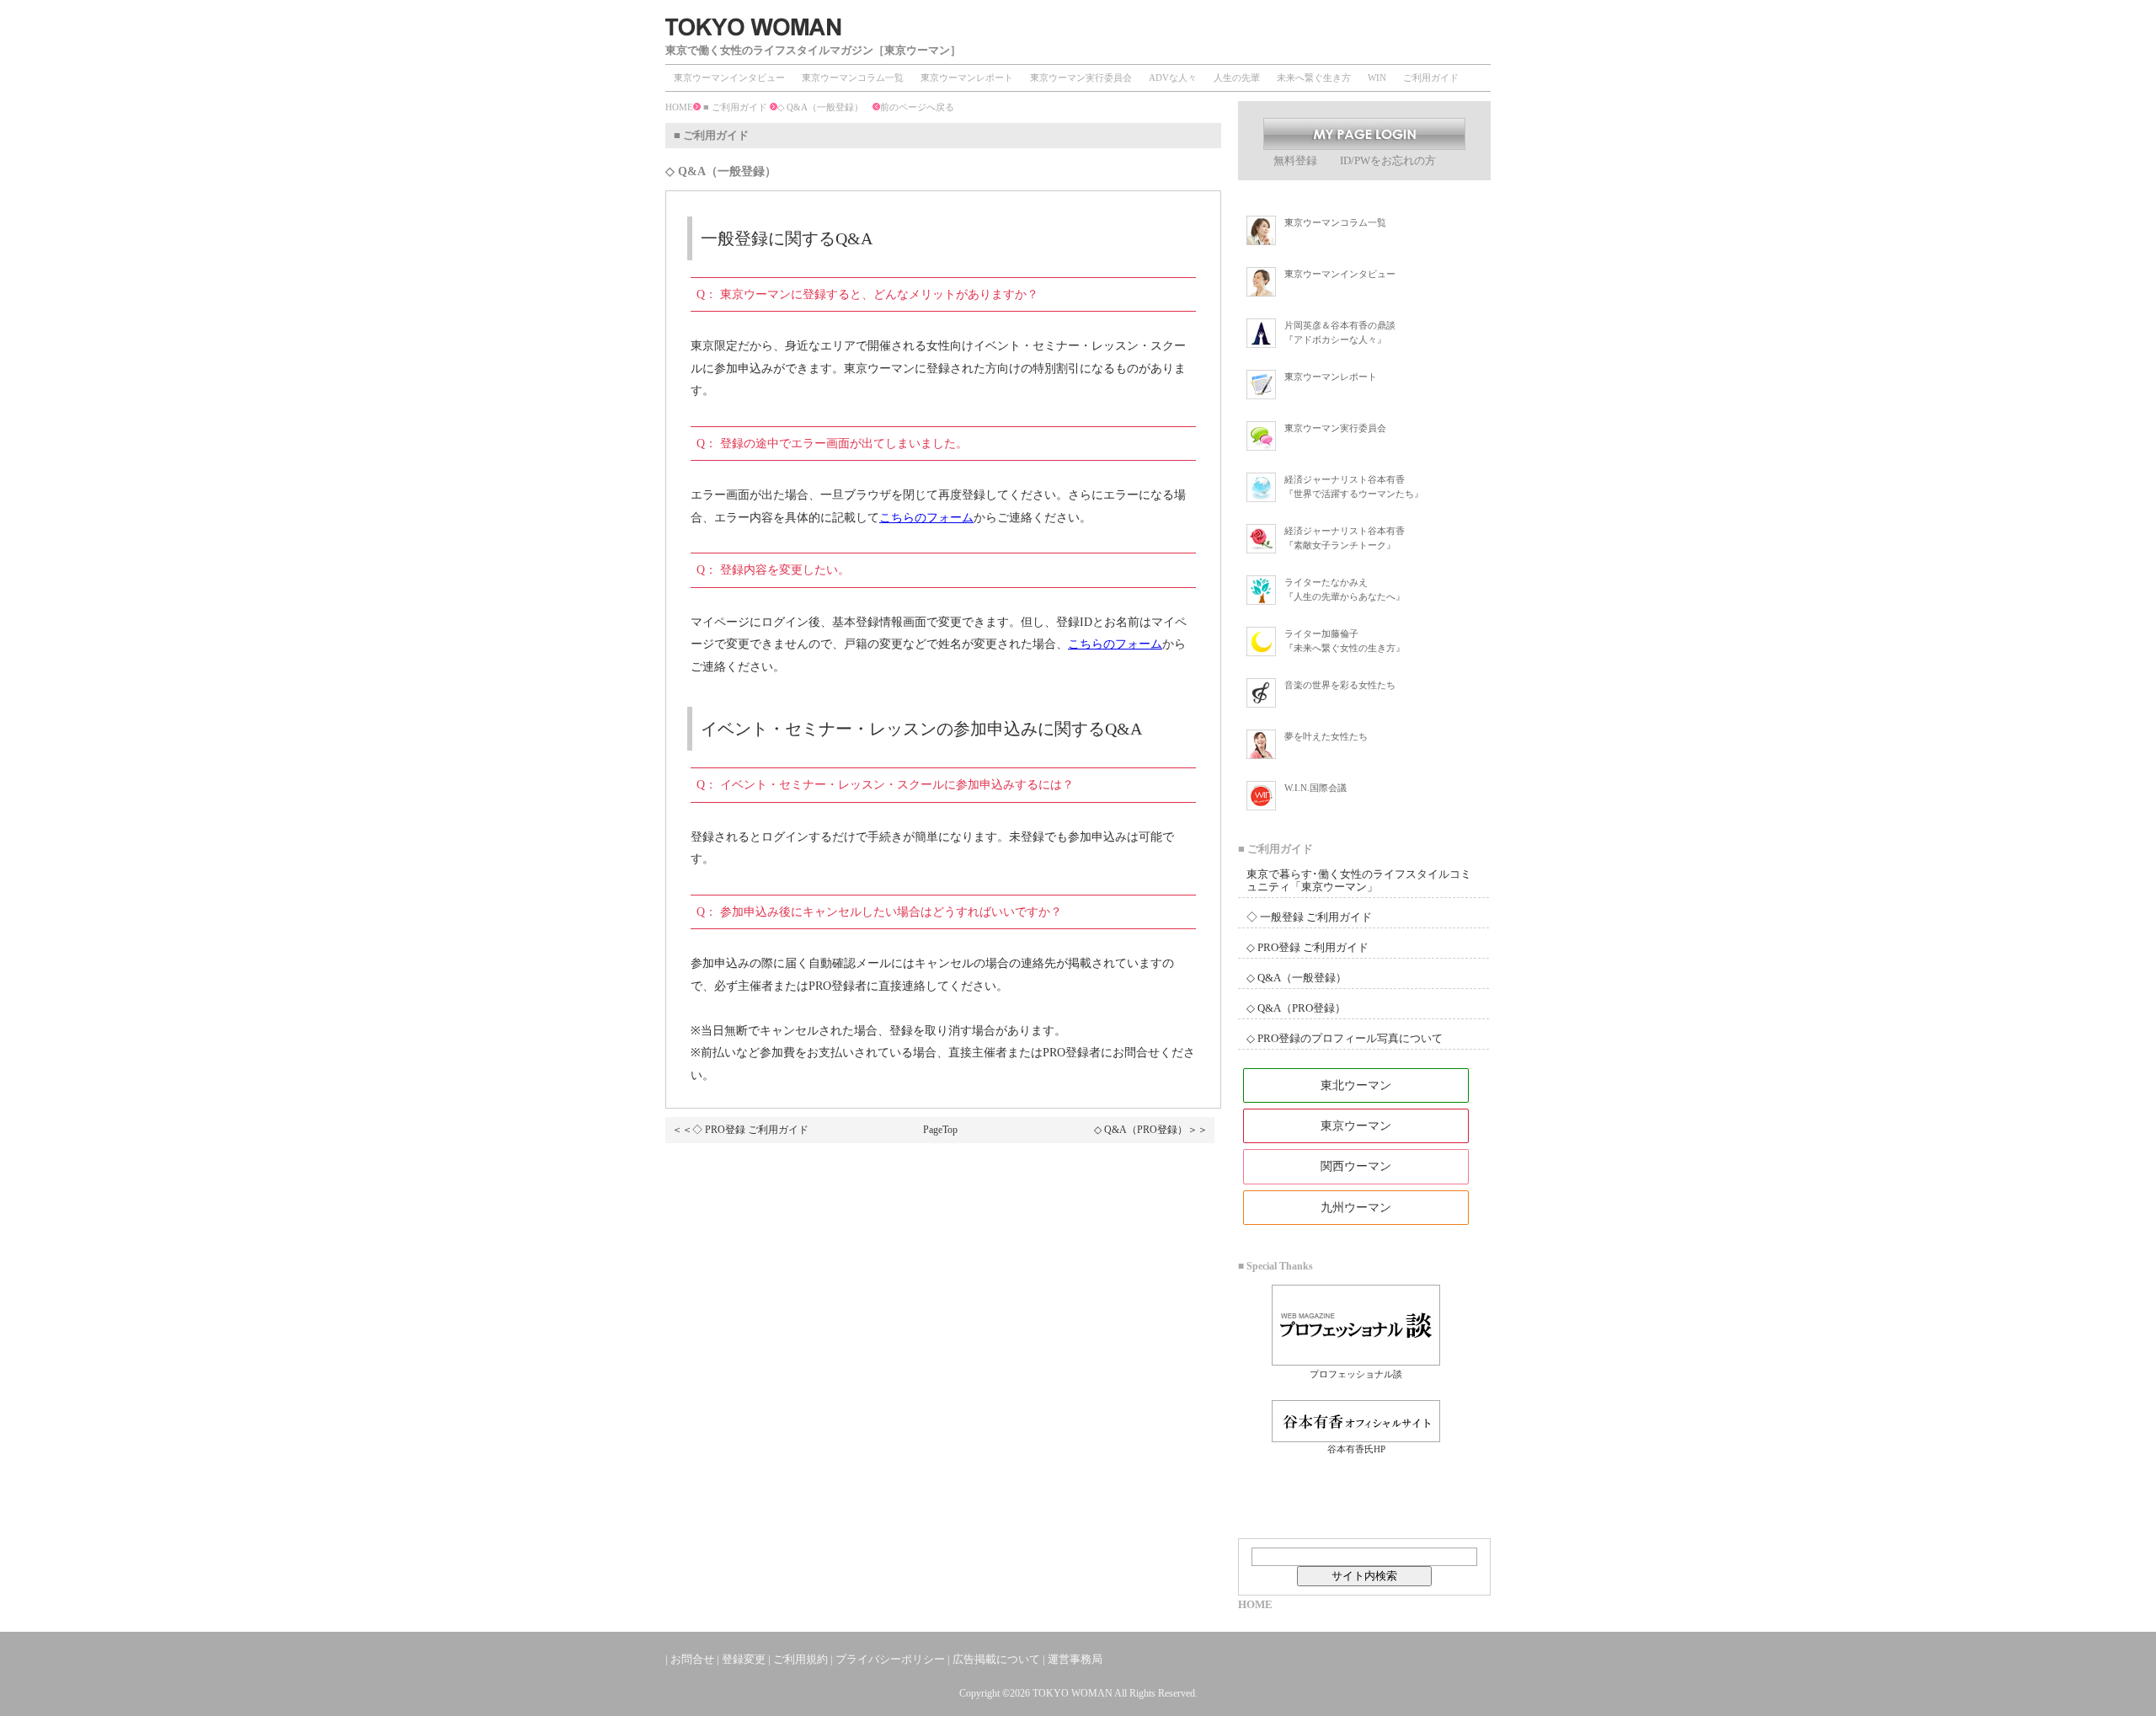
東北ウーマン (1356, 1085)
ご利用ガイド (1431, 78)
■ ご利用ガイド (735, 107)
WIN (1377, 78)
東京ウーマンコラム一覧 (853, 78)
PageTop (940, 1130)
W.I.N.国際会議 (1315, 788)
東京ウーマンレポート (967, 78)
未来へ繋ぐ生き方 (1314, 78)
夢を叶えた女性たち (1326, 736)
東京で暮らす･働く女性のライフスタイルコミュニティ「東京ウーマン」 (1359, 880)
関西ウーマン (1356, 1166)
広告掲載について (996, 1659)
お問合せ (692, 1659)
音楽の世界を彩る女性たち (1340, 685)
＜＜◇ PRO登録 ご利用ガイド (740, 1130)
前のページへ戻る (917, 107)
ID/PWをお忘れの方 (1388, 160)
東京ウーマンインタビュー (729, 78)
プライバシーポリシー (890, 1659)
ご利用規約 (800, 1659)
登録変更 (744, 1659)
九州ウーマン (1356, 1208)
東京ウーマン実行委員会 (1081, 78)
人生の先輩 (1237, 78)
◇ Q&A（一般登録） (1297, 978)
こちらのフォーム (926, 518)
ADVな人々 (1173, 78)
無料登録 (1297, 160)
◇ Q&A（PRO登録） (1296, 1008)
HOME (679, 107)
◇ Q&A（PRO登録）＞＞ (1151, 1130)
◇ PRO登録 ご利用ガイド (1307, 947)
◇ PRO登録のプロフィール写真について (1345, 1038)
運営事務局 (1075, 1659)
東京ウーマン (1356, 1126)
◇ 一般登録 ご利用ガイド (1309, 917)
